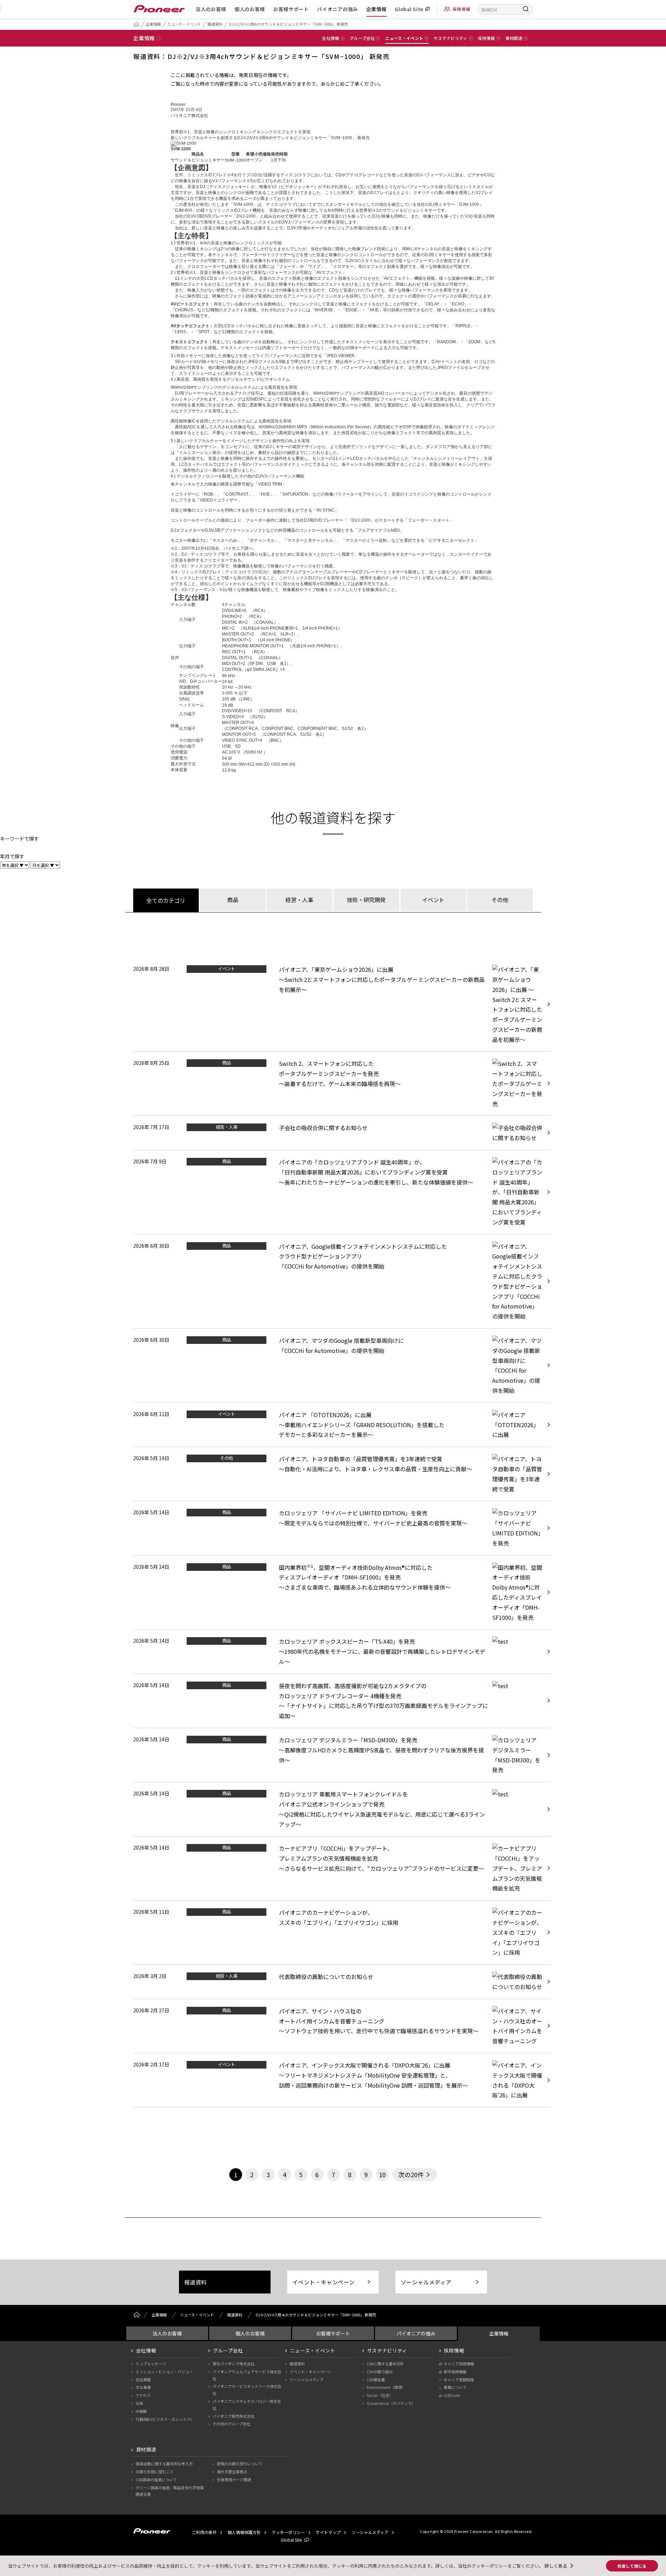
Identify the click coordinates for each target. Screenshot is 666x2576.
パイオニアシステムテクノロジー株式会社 (247, 2405)
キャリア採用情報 (459, 2364)
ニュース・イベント (184, 24)
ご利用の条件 (204, 2532)
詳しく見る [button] (556, 2566)
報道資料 (215, 24)
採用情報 (462, 9)
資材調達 (146, 2449)
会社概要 (143, 2380)
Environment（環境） (386, 2387)
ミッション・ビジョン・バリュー (164, 2372)
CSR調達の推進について (156, 2480)
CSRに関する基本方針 (385, 2364)
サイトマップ (328, 2532)
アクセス (143, 2395)
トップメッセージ (151, 2364)
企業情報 (377, 9)
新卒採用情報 (455, 2372)
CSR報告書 (376, 2380)
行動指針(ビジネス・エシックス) (164, 2419)
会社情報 (146, 2350)
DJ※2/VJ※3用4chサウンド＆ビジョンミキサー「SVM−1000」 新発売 (288, 24)
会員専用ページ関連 (234, 2480)
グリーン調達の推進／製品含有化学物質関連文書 (170, 2491)
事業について (455, 2387)
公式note (452, 2395)
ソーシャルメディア (426, 2282)
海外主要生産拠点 (232, 2472)
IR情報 (141, 2411)
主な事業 (143, 2387)
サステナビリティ (387, 2350)
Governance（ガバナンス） (391, 2403)
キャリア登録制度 (459, 2380)
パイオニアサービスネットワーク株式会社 (247, 2390)
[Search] (526, 9)
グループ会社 (228, 2350)
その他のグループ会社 (232, 2424)
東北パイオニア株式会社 (234, 2364)
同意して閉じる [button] (632, 2566)
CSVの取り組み (380, 2372)
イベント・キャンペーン (323, 2282)
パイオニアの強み (338, 9)
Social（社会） (380, 2395)
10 (382, 2174)
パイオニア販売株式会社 (234, 2416)
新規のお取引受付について (240, 2464)
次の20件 (411, 2174)
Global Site (409, 9)
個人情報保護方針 (244, 2532)
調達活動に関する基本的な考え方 (164, 2464)
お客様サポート (291, 9)
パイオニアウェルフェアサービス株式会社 (247, 2375)
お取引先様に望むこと (155, 2472)
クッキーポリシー (288, 2532)
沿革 (139, 2403)
